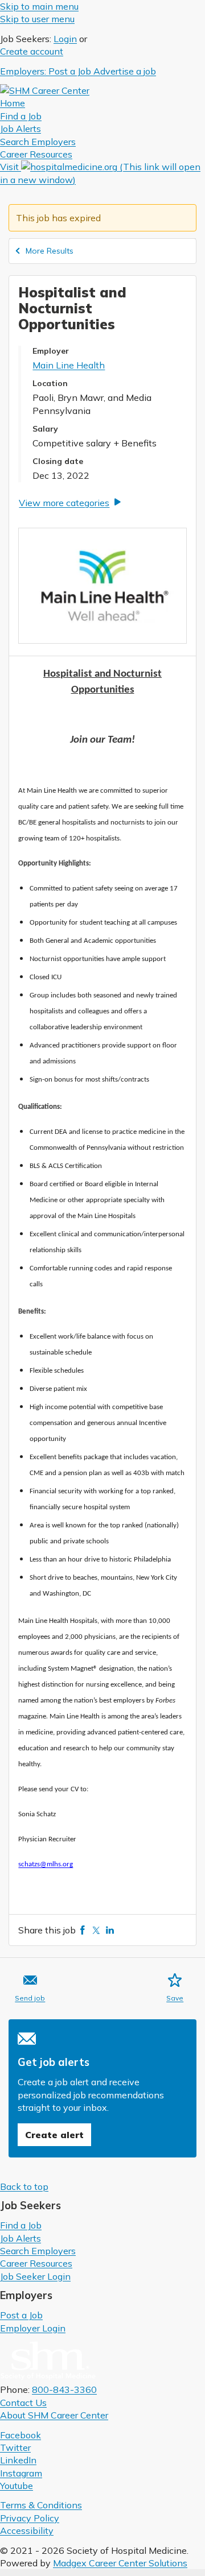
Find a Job (21, 2225)
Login (65, 39)
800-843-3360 (64, 2389)
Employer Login (33, 2328)
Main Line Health (69, 365)
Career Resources (36, 2263)
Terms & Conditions (41, 2505)
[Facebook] (83, 1930)
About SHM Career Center (54, 2415)
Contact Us (23, 2403)
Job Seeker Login (35, 2276)
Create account (32, 51)
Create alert (54, 2135)
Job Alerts (20, 2238)
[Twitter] (96, 1930)
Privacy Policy (30, 2518)
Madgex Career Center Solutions (120, 2563)
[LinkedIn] (110, 1930)
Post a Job (21, 2315)
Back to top (24, 2186)
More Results (50, 251)
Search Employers (38, 2251)
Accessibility (27, 2531)
